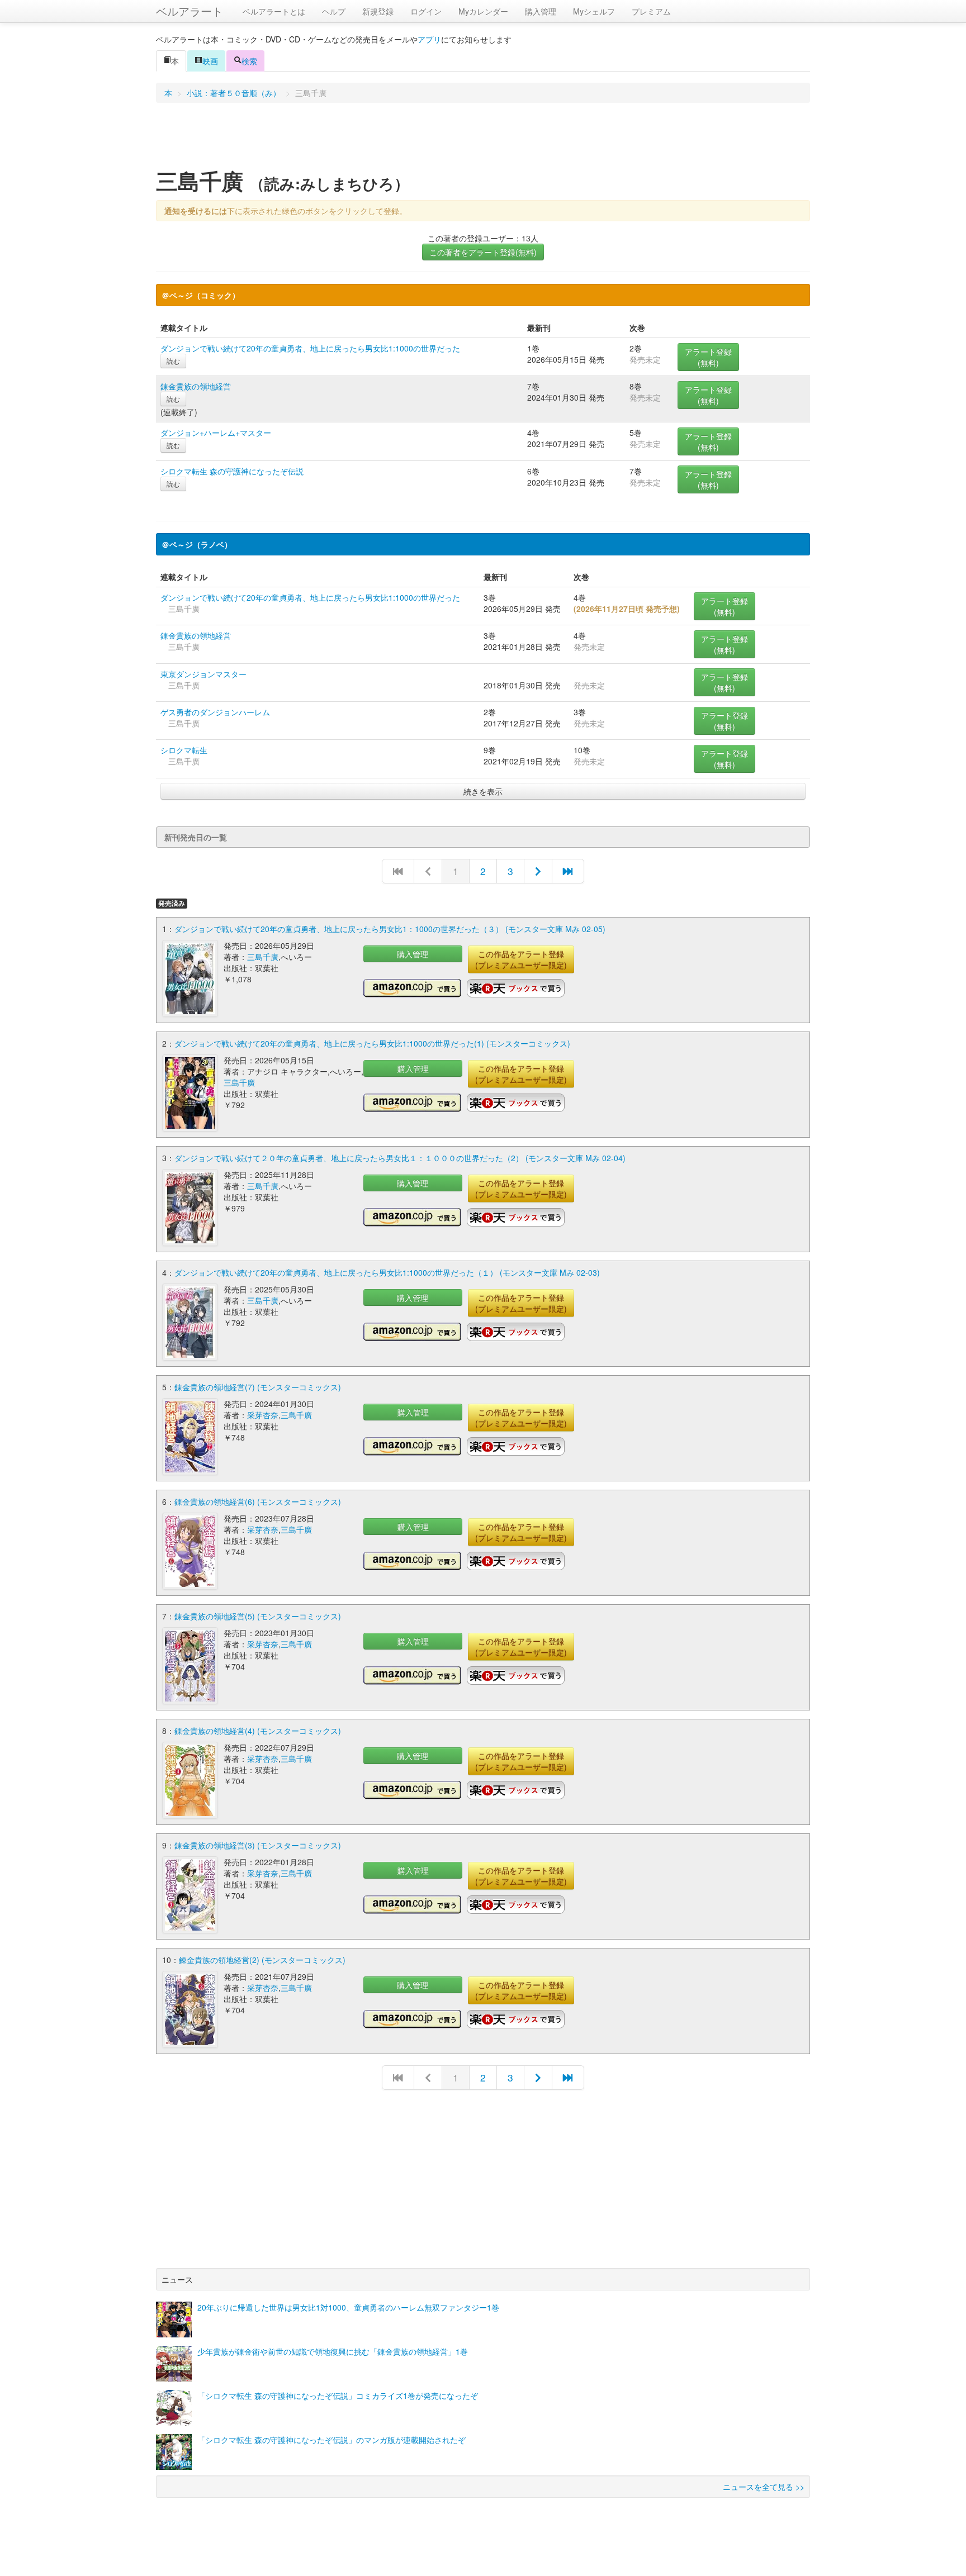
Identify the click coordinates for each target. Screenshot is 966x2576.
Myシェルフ (594, 11)
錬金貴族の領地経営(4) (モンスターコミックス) (258, 1731)
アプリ (429, 39)
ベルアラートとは (274, 11)
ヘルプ (334, 11)
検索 (249, 61)
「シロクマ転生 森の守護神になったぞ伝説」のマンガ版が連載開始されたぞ (332, 2440)
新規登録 (378, 11)
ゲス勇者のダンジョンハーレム (215, 712)
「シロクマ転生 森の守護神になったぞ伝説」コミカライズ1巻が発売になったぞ (338, 2396)
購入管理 (541, 11)
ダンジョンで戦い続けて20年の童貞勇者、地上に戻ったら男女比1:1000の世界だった (310, 348)
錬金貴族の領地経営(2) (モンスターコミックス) (262, 1960)
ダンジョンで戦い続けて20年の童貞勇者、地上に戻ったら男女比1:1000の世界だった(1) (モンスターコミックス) (372, 1043)
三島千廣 (263, 957)
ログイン (426, 11)
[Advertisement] (483, 139)
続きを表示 (483, 791)
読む (173, 361)
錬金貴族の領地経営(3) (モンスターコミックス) (258, 1845)
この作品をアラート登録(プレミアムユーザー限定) (521, 959)
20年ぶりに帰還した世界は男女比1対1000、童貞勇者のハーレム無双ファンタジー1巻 (348, 2307)
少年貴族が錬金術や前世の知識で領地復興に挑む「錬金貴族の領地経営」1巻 (333, 2351)
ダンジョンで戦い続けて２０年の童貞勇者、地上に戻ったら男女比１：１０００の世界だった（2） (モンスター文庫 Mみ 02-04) (400, 1158)
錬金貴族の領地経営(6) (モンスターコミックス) (258, 1501)
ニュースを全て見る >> (764, 2487)
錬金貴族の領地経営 (196, 386)
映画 (210, 61)
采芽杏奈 (263, 1415)
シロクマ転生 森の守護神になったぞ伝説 (232, 471)
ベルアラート (190, 11)
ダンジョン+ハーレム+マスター (216, 432)
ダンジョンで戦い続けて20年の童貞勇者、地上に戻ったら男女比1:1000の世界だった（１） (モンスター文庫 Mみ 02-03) (387, 1272)
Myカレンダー (483, 11)
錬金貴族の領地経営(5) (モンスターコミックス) (258, 1616)
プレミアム (651, 11)
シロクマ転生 (184, 750)
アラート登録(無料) (708, 357)
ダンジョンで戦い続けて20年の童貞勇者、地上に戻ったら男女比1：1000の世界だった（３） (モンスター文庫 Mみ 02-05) (390, 929)
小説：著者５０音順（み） (234, 93)
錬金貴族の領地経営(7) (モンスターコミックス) (258, 1387)
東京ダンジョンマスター (203, 674)
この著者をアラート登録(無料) (483, 252)
